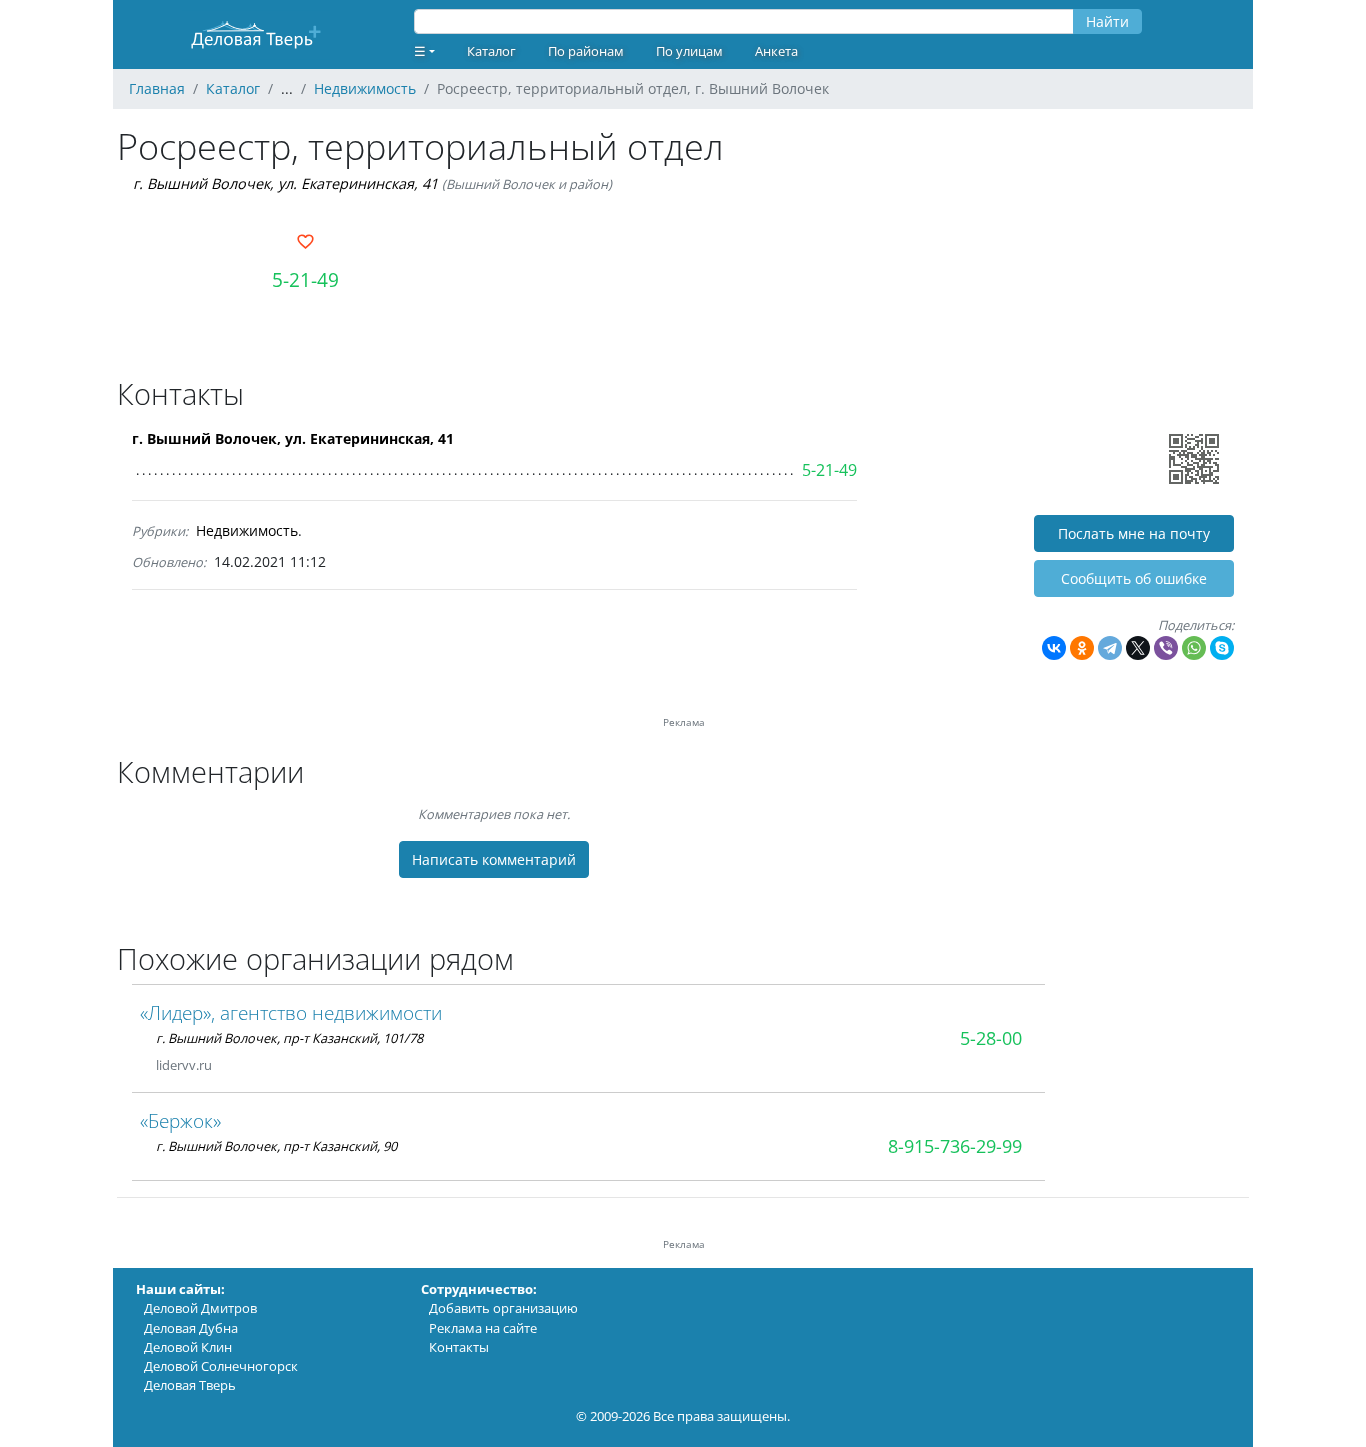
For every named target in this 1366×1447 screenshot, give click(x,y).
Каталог (491, 51)
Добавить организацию (503, 1308)
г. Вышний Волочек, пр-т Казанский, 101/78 (289, 1038)
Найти (1107, 21)
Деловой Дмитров (200, 1308)
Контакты (459, 1347)
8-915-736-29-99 (955, 1146)
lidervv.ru (184, 1065)
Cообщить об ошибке (1134, 578)
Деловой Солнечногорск (221, 1366)
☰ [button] (420, 51)
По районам (586, 51)
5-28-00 (991, 1038)
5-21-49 (305, 279)
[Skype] (1222, 648)
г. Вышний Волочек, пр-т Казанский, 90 (276, 1146)
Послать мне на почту (1134, 533)
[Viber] (1166, 648)
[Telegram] (1110, 648)
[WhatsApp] (1194, 648)
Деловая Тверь (190, 1385)
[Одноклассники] (1082, 648)
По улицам (689, 51)
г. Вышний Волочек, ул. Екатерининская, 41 (285, 183)
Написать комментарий (494, 859)
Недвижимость (247, 530)
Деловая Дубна (191, 1328)
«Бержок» (180, 1120)
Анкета (776, 51)
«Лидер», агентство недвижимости (291, 1012)
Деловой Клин (188, 1347)
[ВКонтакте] (1054, 648)
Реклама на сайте (483, 1328)
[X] (1138, 648)
